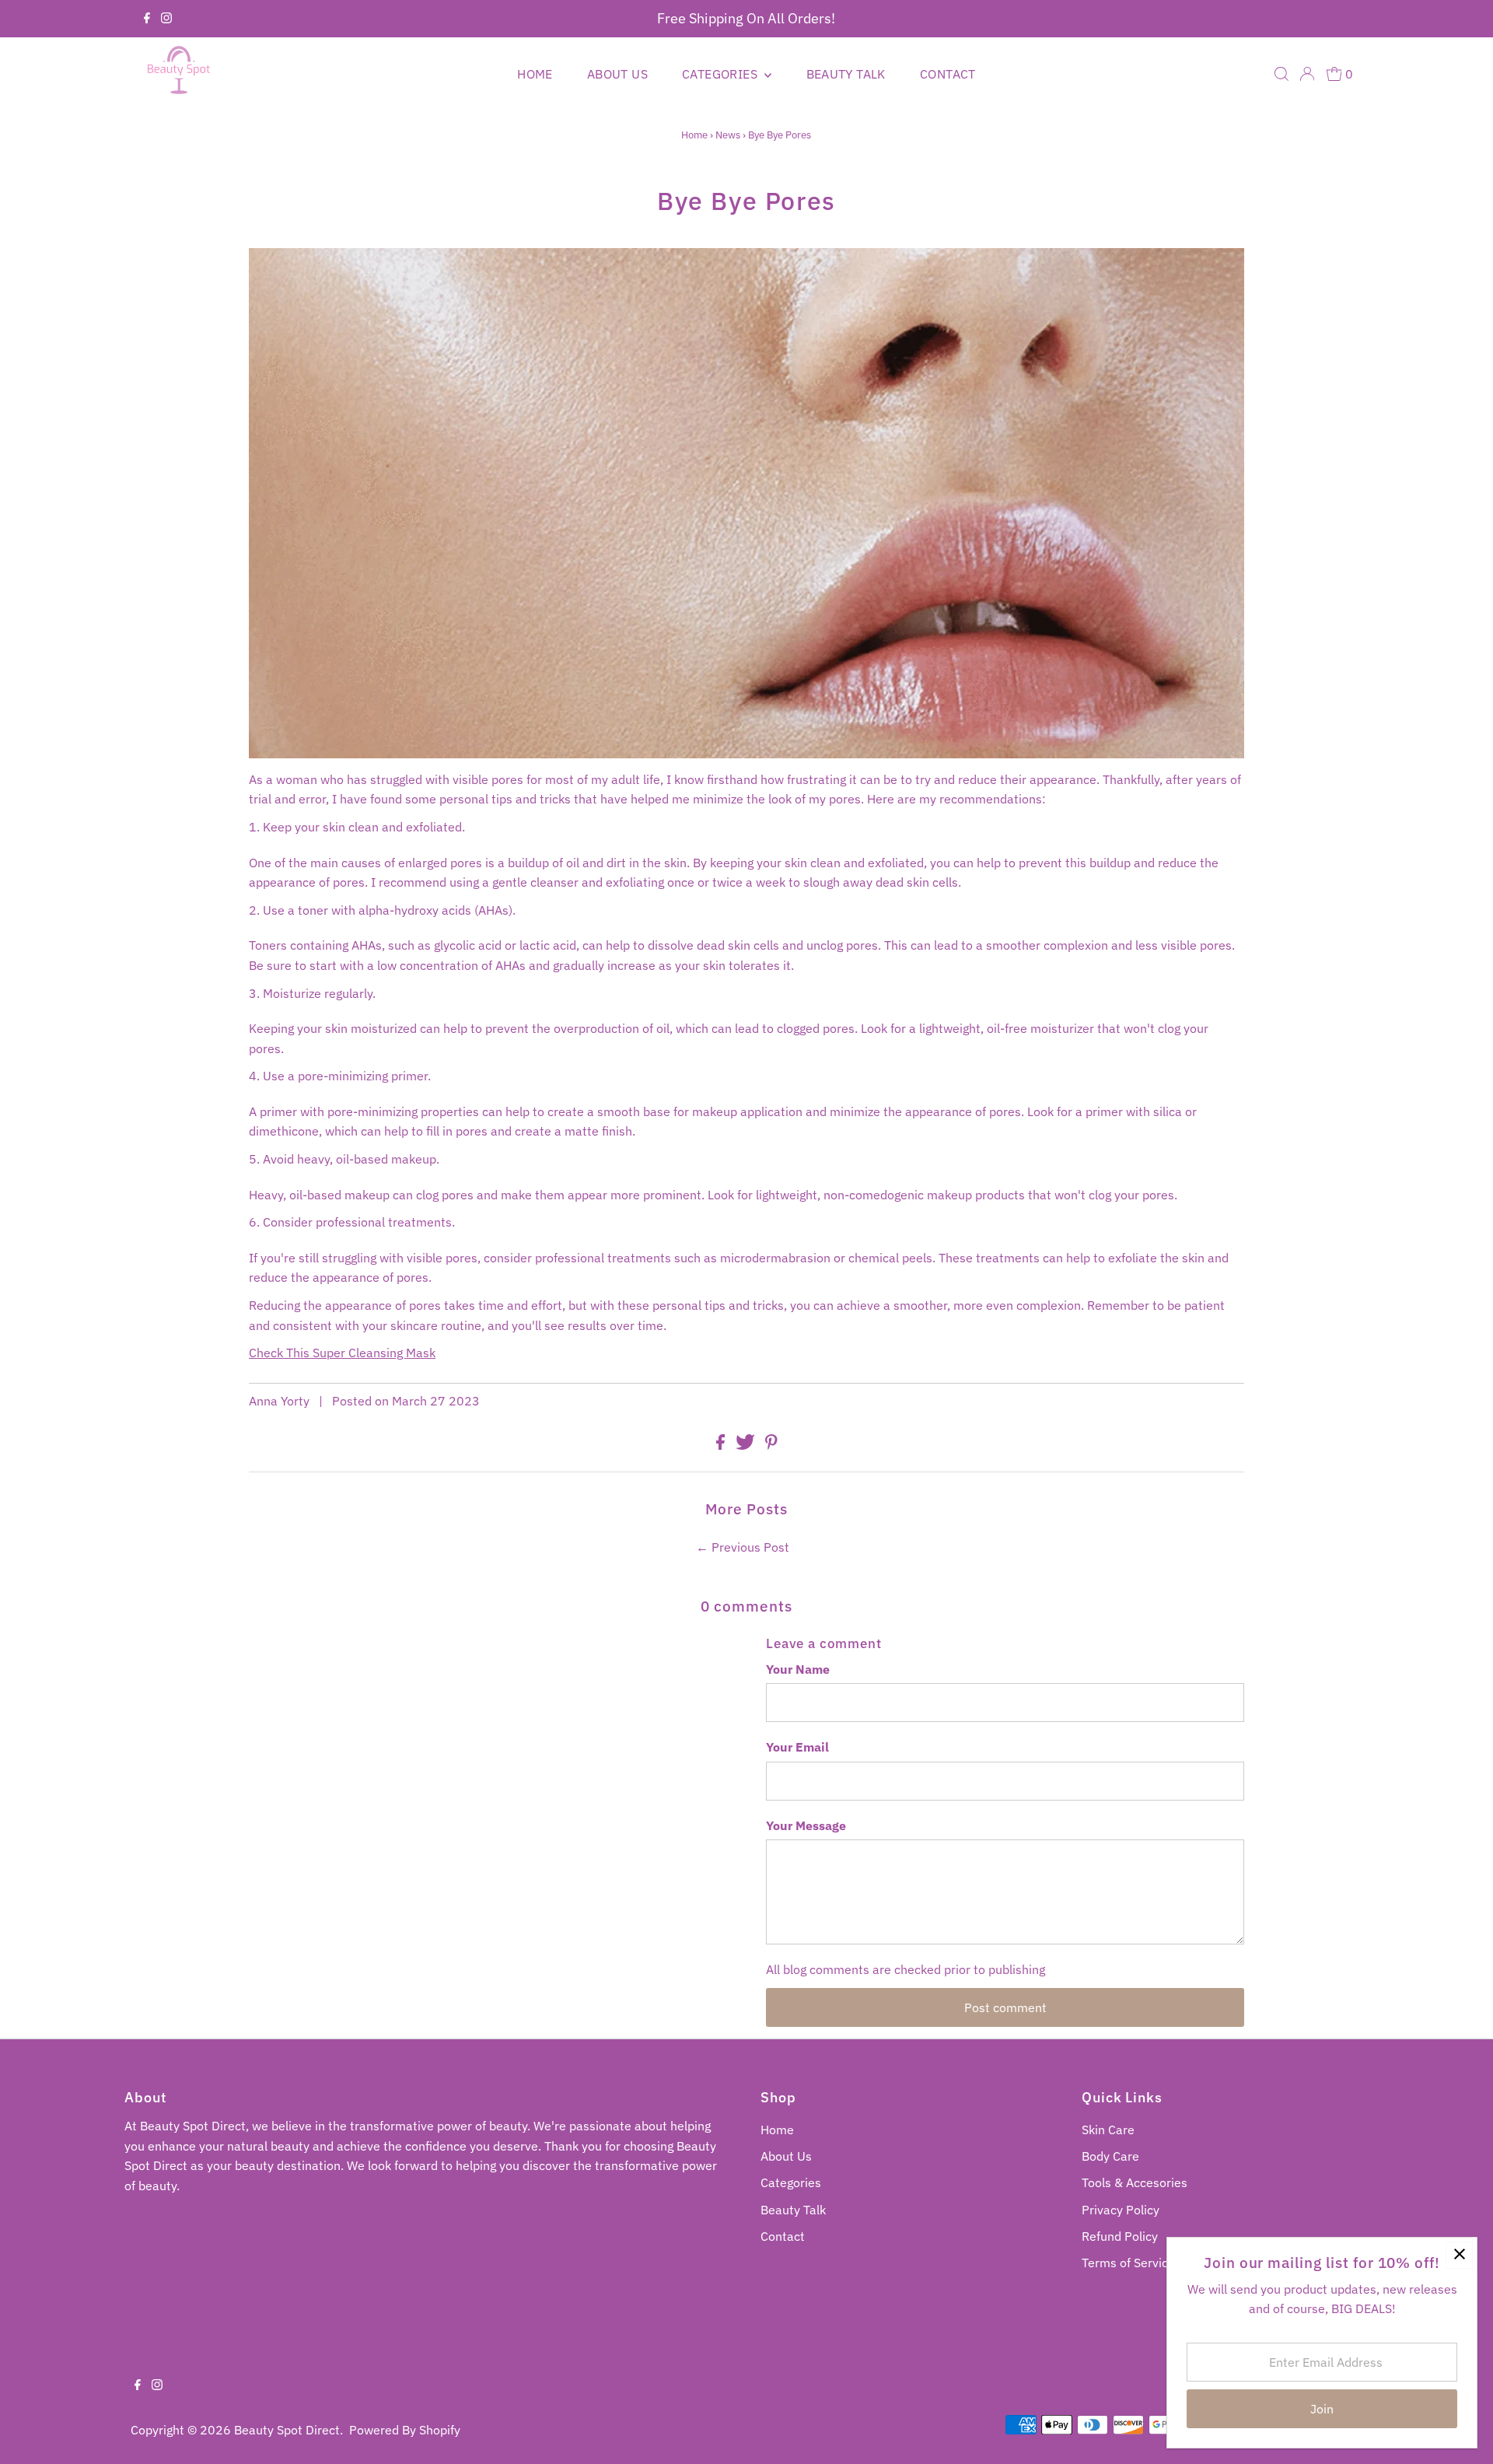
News (728, 135)
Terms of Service (1128, 2263)
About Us (786, 2156)
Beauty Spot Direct (287, 2430)
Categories (791, 2182)
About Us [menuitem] (617, 74)
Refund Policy (1120, 2236)
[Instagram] (166, 19)
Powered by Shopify (405, 2430)
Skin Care (1108, 2130)
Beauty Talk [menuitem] (846, 74)
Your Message (806, 1825)
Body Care (1110, 2156)
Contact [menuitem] (948, 74)
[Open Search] (1281, 74)
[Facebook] (147, 19)
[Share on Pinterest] (771, 1445)
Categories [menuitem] (721, 74)
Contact (783, 2236)
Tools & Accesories (1135, 2182)
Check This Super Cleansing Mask (342, 1353)
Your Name (798, 1669)
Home (694, 135)
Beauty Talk (793, 2210)
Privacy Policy (1121, 2210)
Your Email (797, 1747)
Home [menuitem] (535, 74)
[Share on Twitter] (747, 1445)
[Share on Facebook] (722, 1445)
